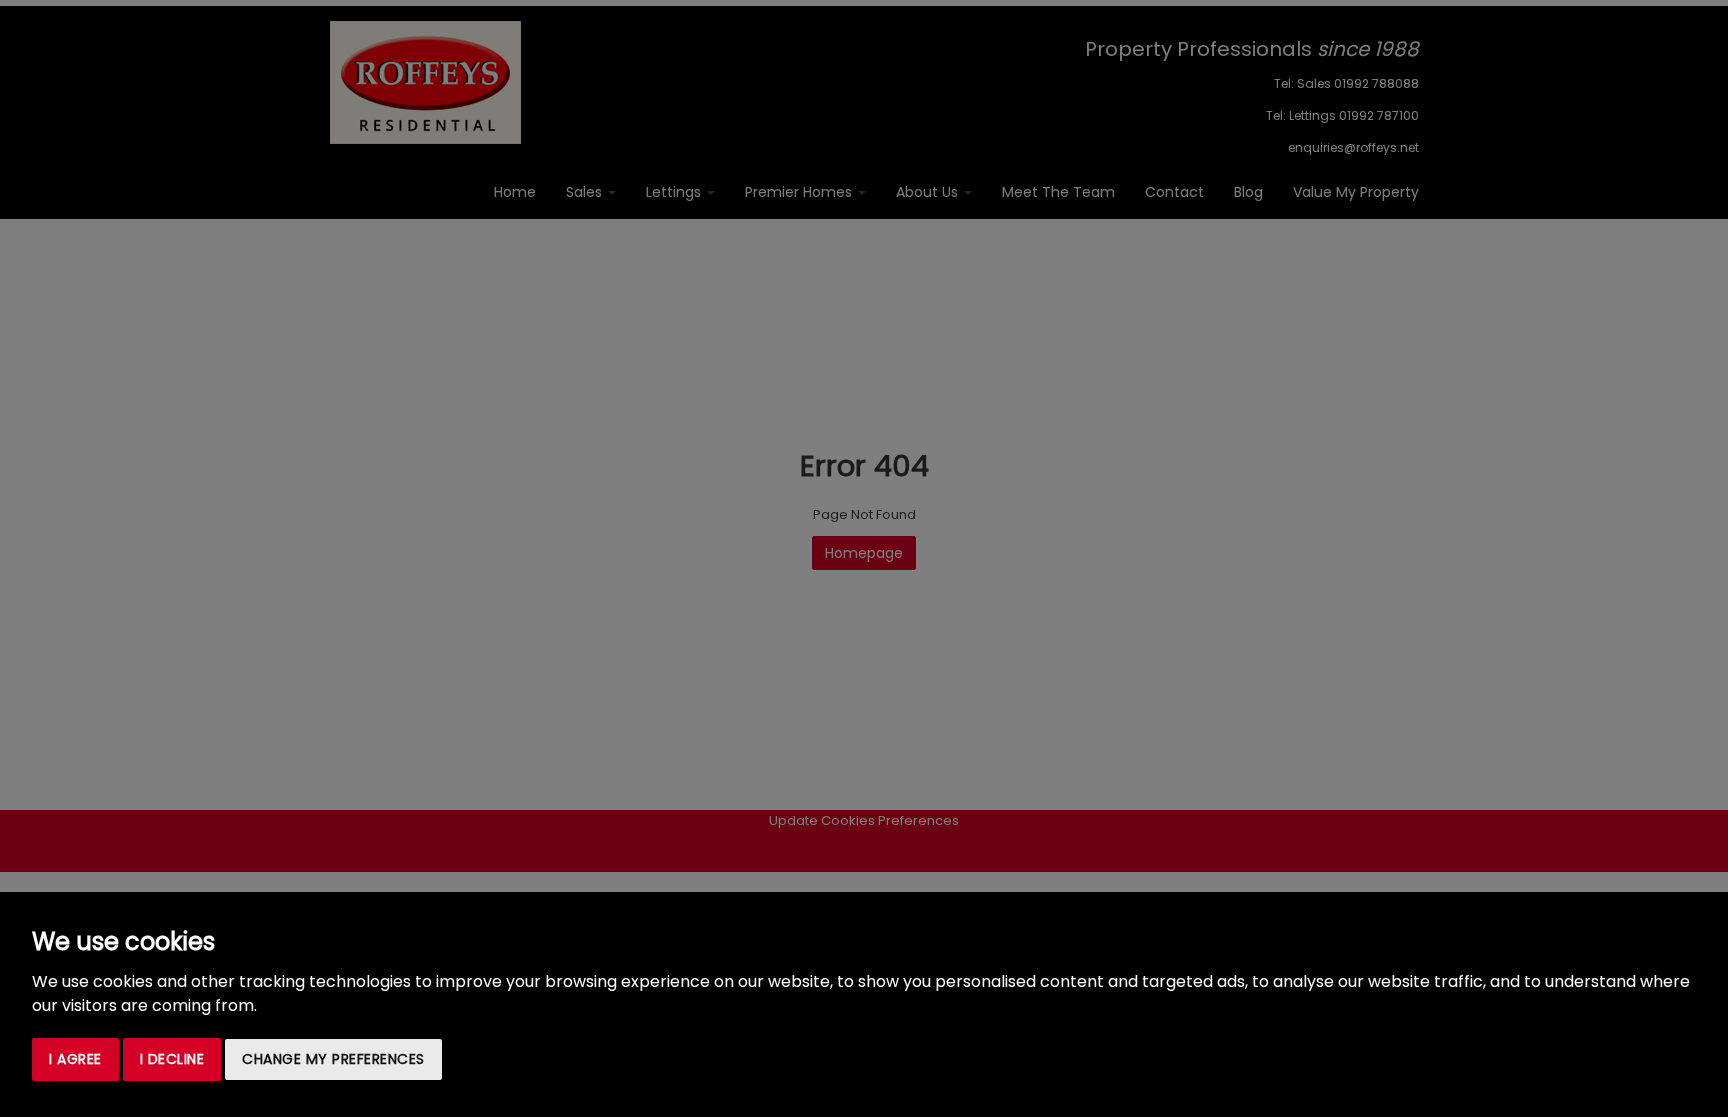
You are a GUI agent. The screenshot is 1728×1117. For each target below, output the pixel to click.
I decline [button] (172, 1059)
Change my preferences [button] (333, 1059)
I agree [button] (75, 1059)
